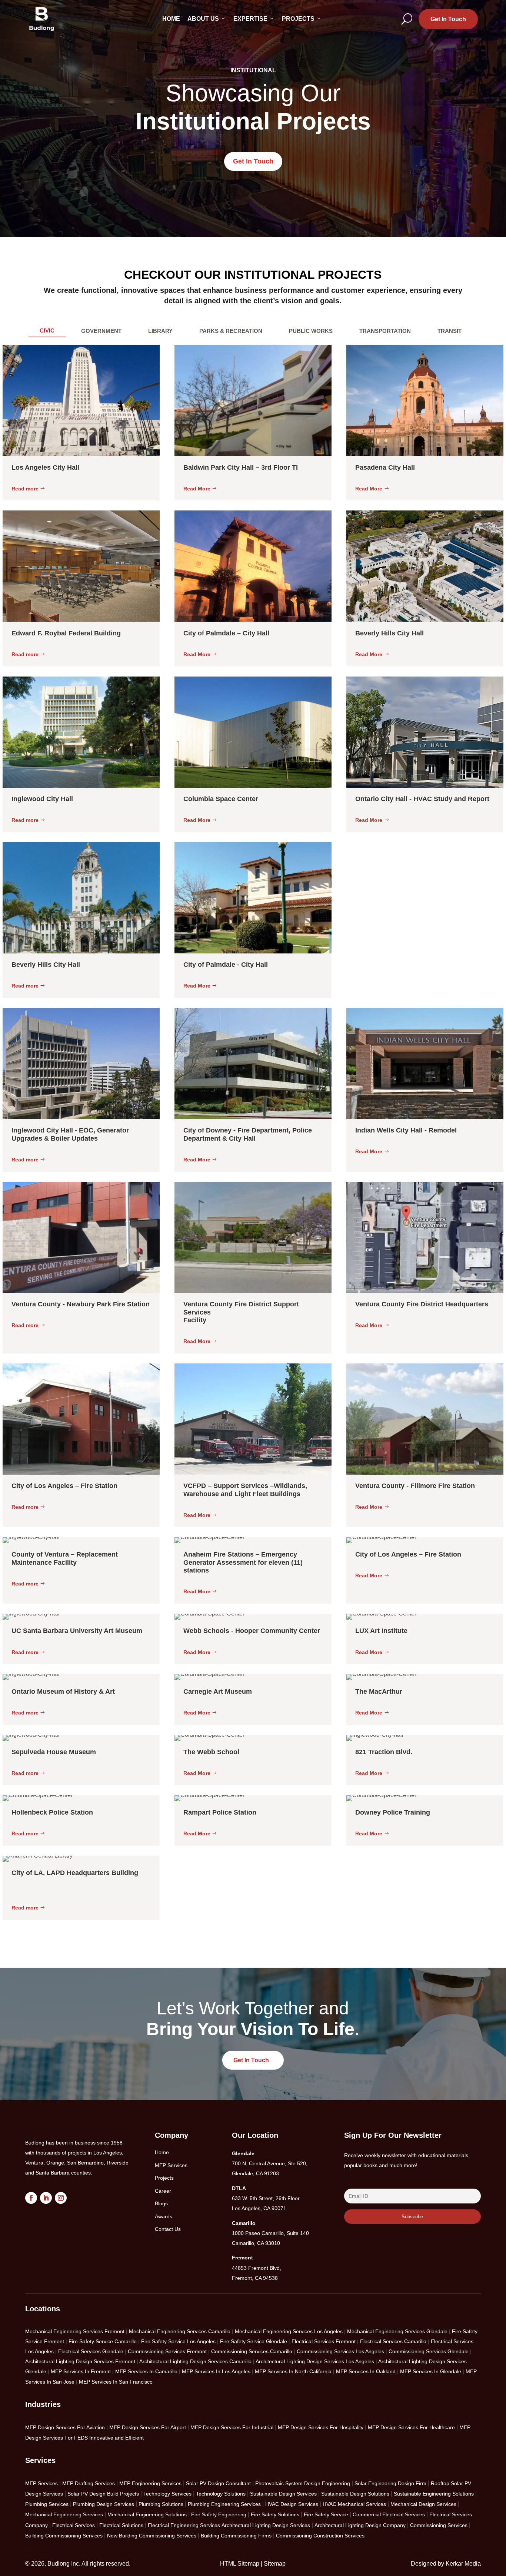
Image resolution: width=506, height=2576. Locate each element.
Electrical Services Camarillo (393, 2341)
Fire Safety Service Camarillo (103, 2341)
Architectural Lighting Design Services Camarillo (195, 2361)
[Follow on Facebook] (31, 2198)
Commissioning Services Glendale (429, 2351)
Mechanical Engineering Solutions (147, 2514)
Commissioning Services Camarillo (252, 2351)
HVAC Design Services (292, 2504)
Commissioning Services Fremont (167, 2351)
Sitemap (275, 2564)
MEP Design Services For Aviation (65, 2427)
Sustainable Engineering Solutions (434, 2494)
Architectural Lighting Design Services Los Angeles (315, 2361)
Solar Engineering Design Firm (390, 2483)
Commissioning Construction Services (320, 2536)
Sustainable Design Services (283, 2494)
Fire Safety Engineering (219, 2514)
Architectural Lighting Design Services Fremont (80, 2361)
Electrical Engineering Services (184, 2525)
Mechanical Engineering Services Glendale (397, 2331)
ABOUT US (203, 19)
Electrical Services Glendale (91, 2351)
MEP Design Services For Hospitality (321, 2427)
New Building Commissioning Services (152, 2536)
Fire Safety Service (326, 2514)
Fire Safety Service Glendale (254, 2341)
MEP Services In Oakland (366, 2371)
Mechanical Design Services (423, 2504)
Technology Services (167, 2494)
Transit (450, 331)
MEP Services (41, 2483)
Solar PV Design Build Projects (103, 2494)
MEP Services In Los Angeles (216, 2371)
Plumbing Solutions (161, 2504)
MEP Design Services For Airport (148, 2427)
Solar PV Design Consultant (218, 2483)
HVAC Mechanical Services (354, 2504)
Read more (25, 489)
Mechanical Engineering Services (64, 2514)
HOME (171, 19)
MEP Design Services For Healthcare (411, 2427)
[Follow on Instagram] (61, 2198)
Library (160, 331)
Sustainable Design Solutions (355, 2494)
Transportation (385, 331)
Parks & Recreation (231, 331)
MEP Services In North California (293, 2371)
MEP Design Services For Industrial (232, 2427)
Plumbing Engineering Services (224, 2504)
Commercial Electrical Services (389, 2514)
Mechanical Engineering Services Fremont (75, 2331)
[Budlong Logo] (42, 19)
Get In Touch (448, 19)
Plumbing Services (47, 2504)
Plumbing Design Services (104, 2504)
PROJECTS (298, 19)
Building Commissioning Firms (236, 2536)
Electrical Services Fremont (324, 2341)
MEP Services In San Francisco (116, 2382)
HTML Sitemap (240, 2564)
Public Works (311, 331)
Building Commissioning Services (64, 2536)
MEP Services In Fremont (81, 2371)
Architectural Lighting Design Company (360, 2525)
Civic (47, 330)
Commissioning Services (439, 2525)
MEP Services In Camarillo (146, 2371)
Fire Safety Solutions (275, 2514)
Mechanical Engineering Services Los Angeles (289, 2331)
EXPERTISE (250, 19)
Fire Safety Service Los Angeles (178, 2341)
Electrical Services (74, 2525)
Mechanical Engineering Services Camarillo (180, 2331)
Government (101, 331)
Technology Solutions (221, 2494)
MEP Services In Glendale (431, 2371)
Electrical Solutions (121, 2525)
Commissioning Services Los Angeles (340, 2351)
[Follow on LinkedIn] (46, 2198)
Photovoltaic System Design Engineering (303, 2483)
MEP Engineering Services (150, 2483)
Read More (197, 489)
